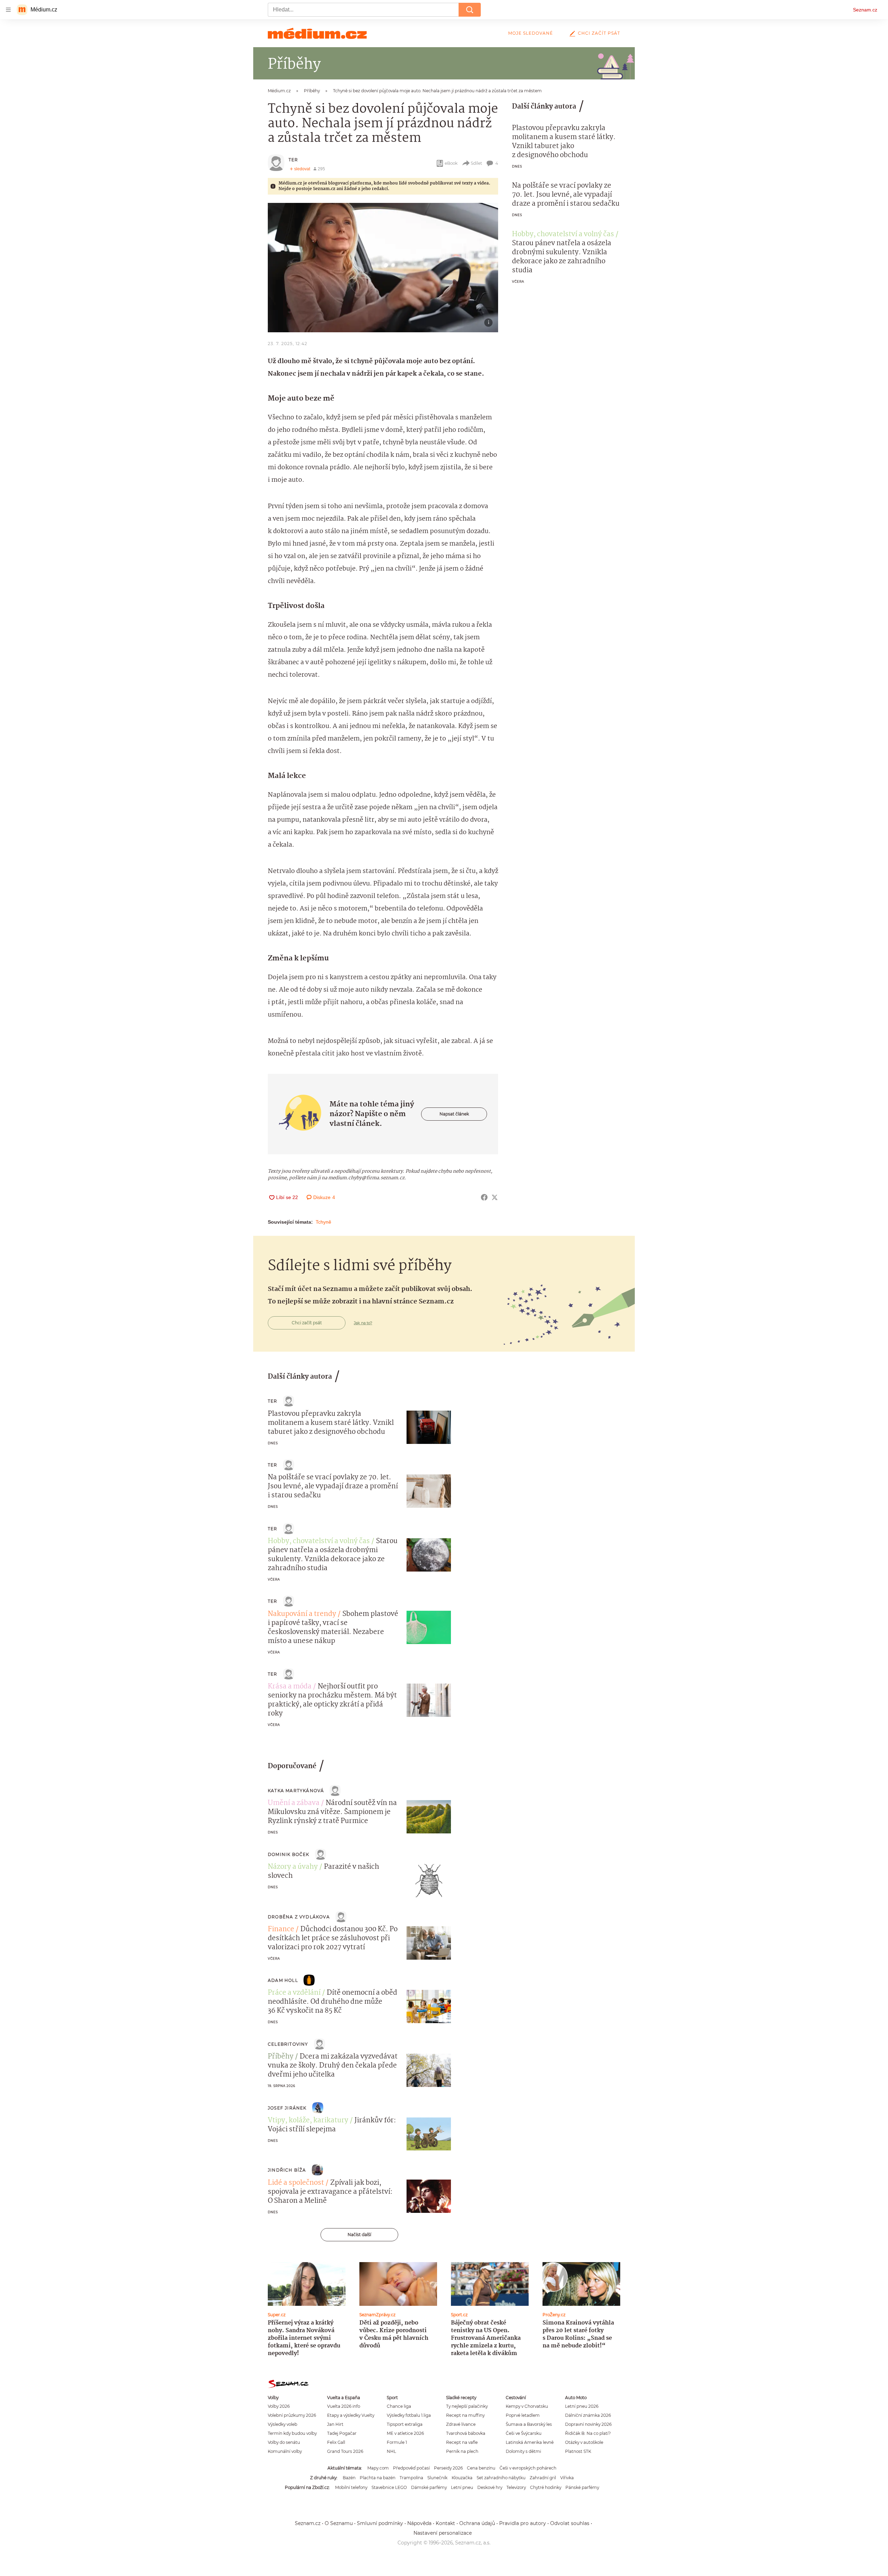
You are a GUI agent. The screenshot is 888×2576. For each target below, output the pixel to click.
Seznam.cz (865, 10)
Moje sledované (531, 33)
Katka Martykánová (296, 1791)
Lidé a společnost (296, 2183)
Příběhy (281, 2057)
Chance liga (399, 2406)
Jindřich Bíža (287, 2170)
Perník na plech (462, 2451)
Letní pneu (462, 2487)
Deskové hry (490, 2487)
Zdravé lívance (461, 2424)
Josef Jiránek (287, 2108)
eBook (451, 163)
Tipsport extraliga (405, 2424)
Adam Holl (283, 1980)
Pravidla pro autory (523, 2523)
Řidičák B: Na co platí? (588, 2433)
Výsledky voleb (283, 2424)
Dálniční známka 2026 (588, 2415)
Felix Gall (336, 2442)
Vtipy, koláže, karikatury (308, 2121)
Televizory (516, 2487)
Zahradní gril (543, 2478)
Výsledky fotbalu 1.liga (409, 2415)
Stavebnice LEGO (389, 2487)
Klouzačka (462, 2478)
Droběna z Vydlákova (299, 1917)
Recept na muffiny (465, 2415)
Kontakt (445, 2523)
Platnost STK (578, 2451)
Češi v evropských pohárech (528, 2468)
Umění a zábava (294, 1803)
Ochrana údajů (477, 2523)
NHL (391, 2451)
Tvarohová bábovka (466, 2433)
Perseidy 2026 (448, 2468)
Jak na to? (363, 1323)
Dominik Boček (289, 1854)
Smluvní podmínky (380, 2523)
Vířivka (567, 2478)
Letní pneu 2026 (582, 2406)
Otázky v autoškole (584, 2442)
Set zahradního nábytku (501, 2478)
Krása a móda (290, 1687)
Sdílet (476, 163)
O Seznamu (339, 2523)
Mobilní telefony (351, 2487)
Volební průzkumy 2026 (292, 2415)
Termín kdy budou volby (292, 2433)
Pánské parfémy (582, 2487)
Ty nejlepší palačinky (467, 2406)
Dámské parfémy (429, 2487)
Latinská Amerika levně (530, 2442)
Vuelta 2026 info (344, 2406)
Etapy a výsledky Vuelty (351, 2415)
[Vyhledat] (470, 10)
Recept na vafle (462, 2442)
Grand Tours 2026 (345, 2451)
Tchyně (323, 1222)
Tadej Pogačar (342, 2433)
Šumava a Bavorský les (529, 2424)
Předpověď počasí (411, 2468)
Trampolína (411, 2478)
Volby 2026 (279, 2406)
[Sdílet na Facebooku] (484, 1197)
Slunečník (437, 2478)
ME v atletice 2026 (405, 2433)
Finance (281, 1929)
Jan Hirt (335, 2424)
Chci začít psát (599, 33)
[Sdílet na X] (495, 1197)
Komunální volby (285, 2451)
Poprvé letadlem (523, 2415)
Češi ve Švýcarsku (524, 2433)
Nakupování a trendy (302, 1614)
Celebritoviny (288, 2044)
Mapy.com (378, 2468)
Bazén (349, 2478)
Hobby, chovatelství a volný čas (563, 234)
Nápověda (419, 2523)
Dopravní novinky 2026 (588, 2424)
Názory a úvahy (293, 1867)
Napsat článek (454, 1114)
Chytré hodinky (546, 2487)
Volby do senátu (284, 2442)
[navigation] (8, 10)
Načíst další (359, 2235)
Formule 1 (397, 2442)
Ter (293, 160)
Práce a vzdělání (294, 1993)
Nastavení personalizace (443, 2533)
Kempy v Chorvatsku (527, 2406)
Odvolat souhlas (570, 2523)
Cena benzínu (481, 2468)
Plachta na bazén (378, 2478)
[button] (383, 268)
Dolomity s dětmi (523, 2451)
